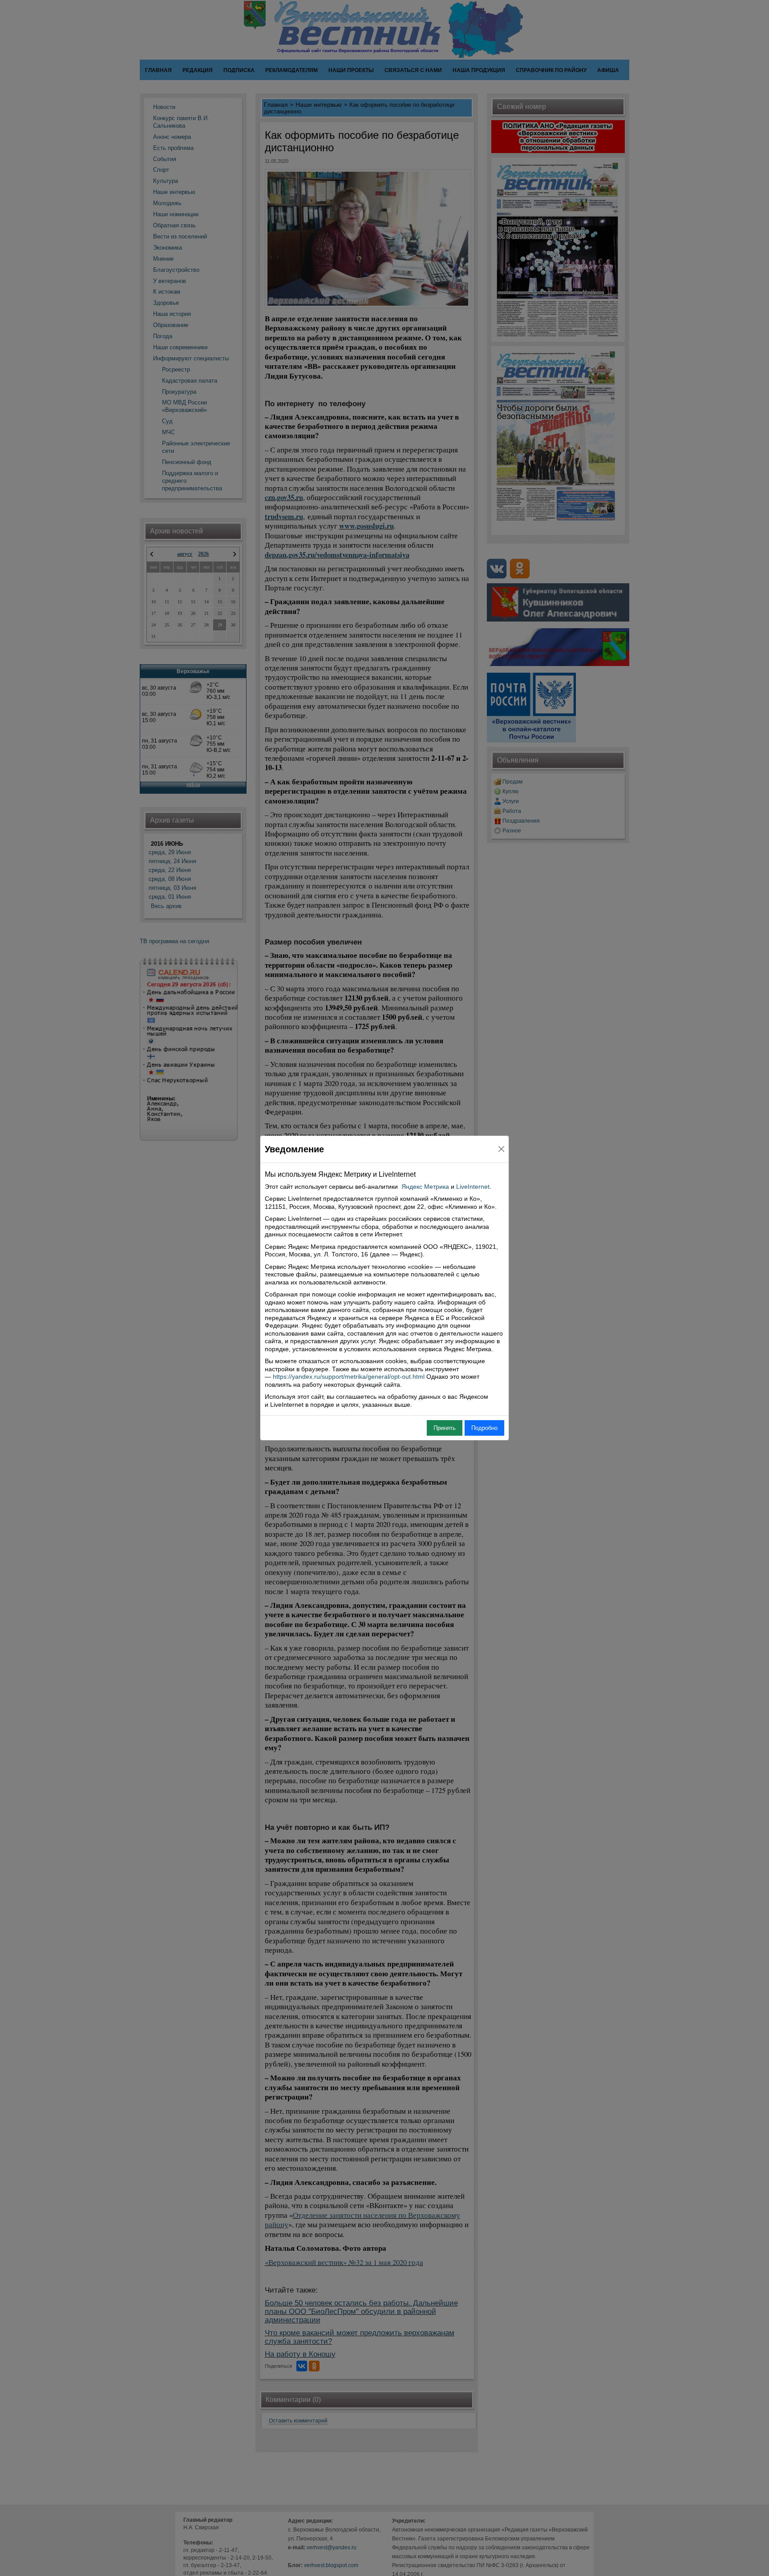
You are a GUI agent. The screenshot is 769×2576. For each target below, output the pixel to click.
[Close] (501, 1149)
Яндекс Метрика (425, 1187)
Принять (445, 1428)
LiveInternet (473, 1187)
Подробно (484, 1428)
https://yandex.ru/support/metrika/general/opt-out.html (349, 1377)
